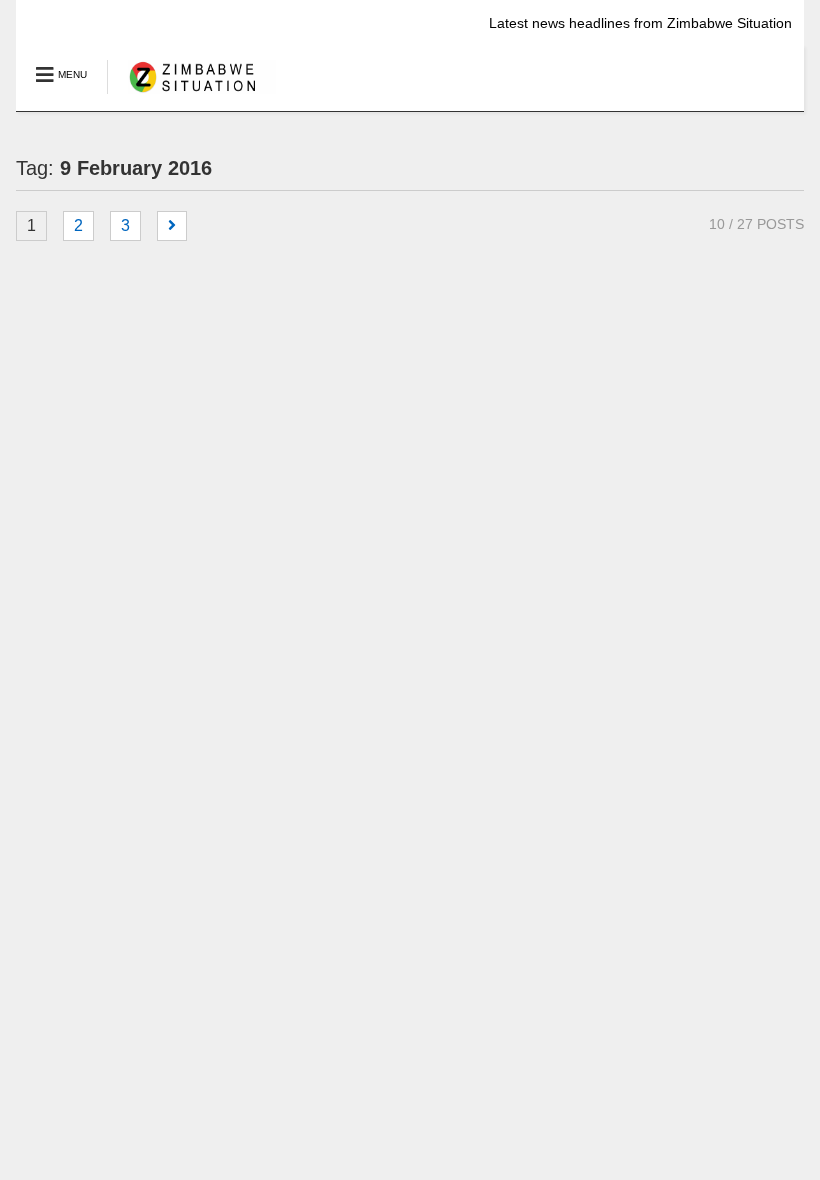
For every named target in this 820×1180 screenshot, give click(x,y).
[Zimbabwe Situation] (191, 95)
